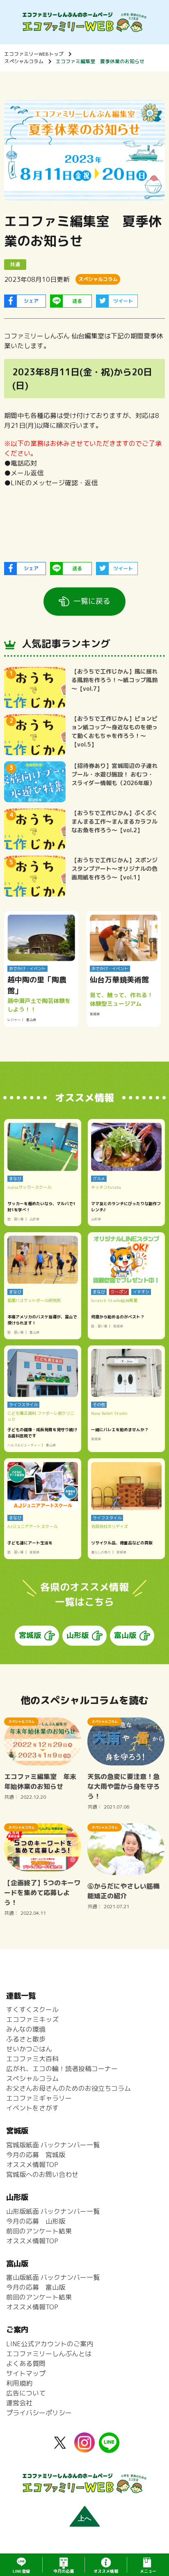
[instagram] (84, 2448)
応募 (64, 2571)
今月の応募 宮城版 (36, 2155)
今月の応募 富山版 (36, 2287)
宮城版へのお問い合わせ (42, 2174)
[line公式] (109, 2448)
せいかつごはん (29, 2049)
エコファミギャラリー (39, 2098)
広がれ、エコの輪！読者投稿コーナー (62, 2069)
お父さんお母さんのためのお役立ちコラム (69, 2088)
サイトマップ (26, 2373)
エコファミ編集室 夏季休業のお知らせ (100, 61)
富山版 (125, 1635)
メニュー (148, 2571)
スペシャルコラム (24, 61)
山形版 (78, 1635)
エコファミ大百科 (32, 2059)
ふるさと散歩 (26, 2039)
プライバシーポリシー (39, 2413)
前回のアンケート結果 (39, 2231)
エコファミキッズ (32, 2019)
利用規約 (19, 2383)
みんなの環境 (26, 2029)
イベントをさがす (32, 2108)
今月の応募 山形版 (36, 2221)
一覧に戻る (92, 601)
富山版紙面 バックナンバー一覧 (53, 2277)
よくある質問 (26, 2364)
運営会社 (19, 2403)
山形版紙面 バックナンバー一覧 (53, 2211)
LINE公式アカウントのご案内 (50, 2344)
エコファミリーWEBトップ (34, 54)
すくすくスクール (32, 2010)
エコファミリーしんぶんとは (49, 2354)
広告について (26, 2393)
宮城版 (30, 1635)
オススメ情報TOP (32, 2165)
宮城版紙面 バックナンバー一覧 (53, 2145)
